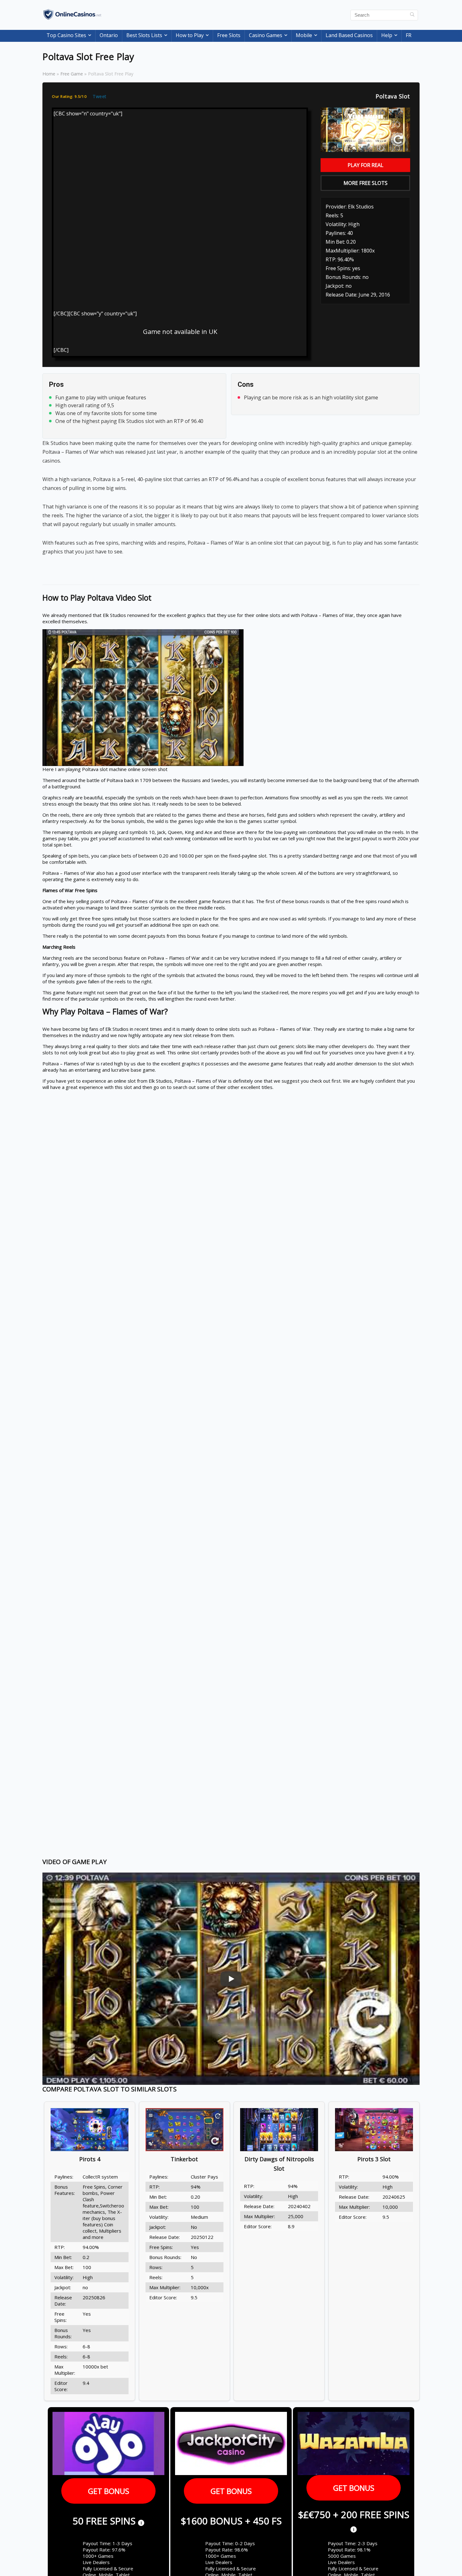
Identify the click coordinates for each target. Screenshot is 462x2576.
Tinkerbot (184, 2159)
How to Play (190, 35)
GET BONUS (109, 2491)
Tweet (100, 96)
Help (387, 35)
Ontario (109, 35)
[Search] (412, 15)
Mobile (304, 35)
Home (49, 74)
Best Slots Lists (144, 35)
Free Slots (229, 35)
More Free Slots (366, 183)
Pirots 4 (90, 2159)
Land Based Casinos (349, 35)
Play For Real (366, 165)
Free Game (72, 74)
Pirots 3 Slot (374, 2159)
